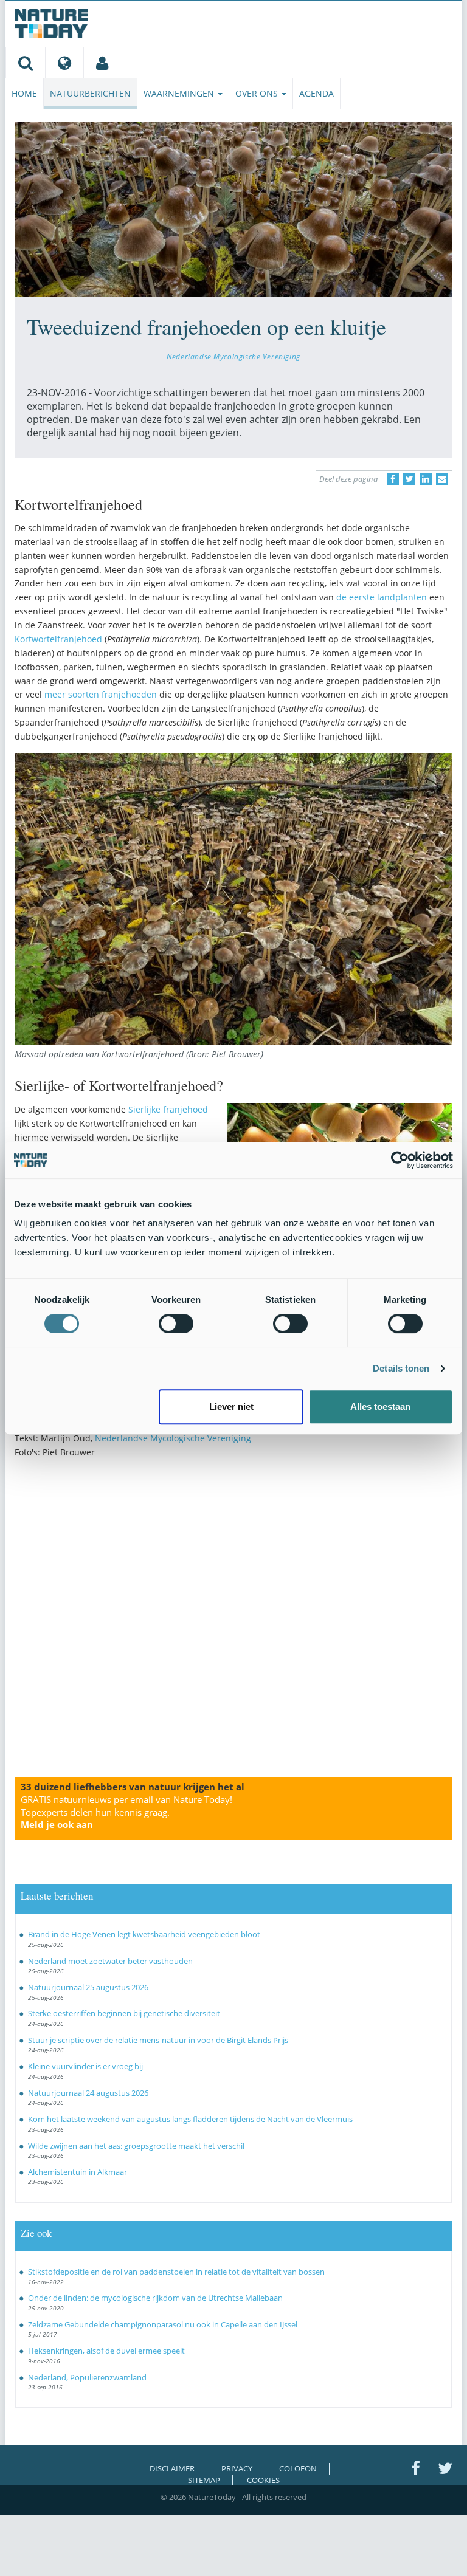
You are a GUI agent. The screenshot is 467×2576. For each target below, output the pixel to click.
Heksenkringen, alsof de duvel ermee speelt (106, 2351)
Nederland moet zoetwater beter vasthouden (110, 1961)
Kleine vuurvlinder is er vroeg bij (85, 2066)
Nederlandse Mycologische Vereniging (233, 356)
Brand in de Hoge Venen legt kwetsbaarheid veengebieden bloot (144, 1934)
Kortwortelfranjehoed (60, 639)
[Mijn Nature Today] (102, 63)
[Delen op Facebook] (393, 479)
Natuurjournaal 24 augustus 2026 (88, 2093)
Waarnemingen (180, 93)
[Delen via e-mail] (442, 479)
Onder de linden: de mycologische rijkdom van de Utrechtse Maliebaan (155, 2298)
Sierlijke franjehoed (168, 1109)
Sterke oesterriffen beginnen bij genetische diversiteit (124, 2013)
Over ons (258, 93)
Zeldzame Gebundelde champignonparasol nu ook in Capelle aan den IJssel (163, 2324)
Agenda (317, 93)
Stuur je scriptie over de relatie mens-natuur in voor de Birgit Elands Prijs (158, 2040)
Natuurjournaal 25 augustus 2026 (88, 1987)
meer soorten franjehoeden (102, 694)
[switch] (176, 1324)
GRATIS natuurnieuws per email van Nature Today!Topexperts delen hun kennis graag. (126, 1812)
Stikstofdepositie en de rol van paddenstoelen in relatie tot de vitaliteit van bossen (176, 2272)
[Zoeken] (25, 63)
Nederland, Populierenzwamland (87, 2377)
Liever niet (231, 1406)
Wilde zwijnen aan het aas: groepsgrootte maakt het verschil (136, 2146)
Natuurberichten (90, 93)
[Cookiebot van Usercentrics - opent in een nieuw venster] (400, 1160)
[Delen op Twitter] (409, 479)
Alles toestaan (380, 1406)
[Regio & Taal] (64, 63)
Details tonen (401, 1368)
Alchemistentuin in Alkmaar (78, 2172)
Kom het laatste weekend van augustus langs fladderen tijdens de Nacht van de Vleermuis (190, 2119)
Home (24, 93)
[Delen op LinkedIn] (426, 479)
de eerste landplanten (383, 597)
